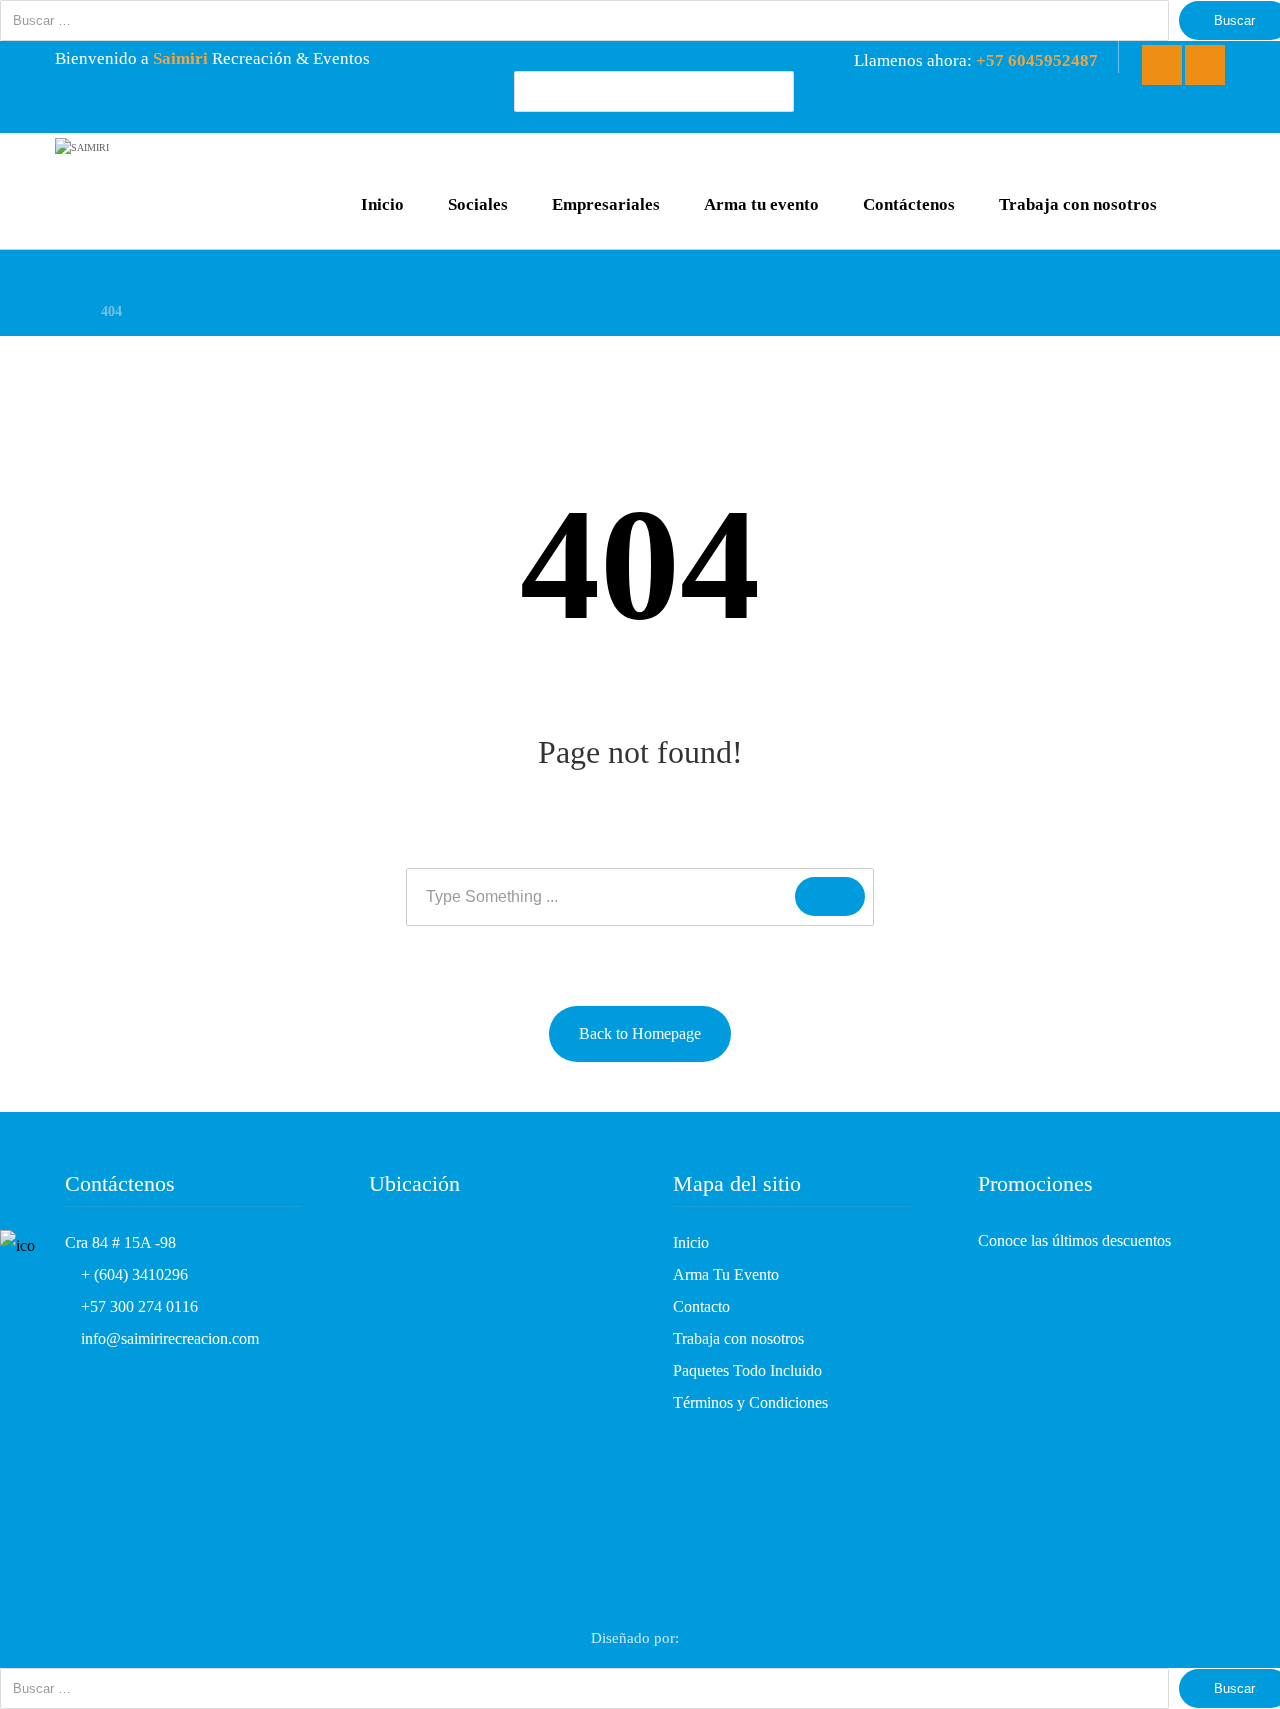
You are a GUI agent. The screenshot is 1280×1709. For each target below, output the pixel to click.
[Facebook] (1162, 65)
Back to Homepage (640, 1033)
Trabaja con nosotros (738, 1338)
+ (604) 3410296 (132, 1274)
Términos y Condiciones (750, 1402)
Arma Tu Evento (726, 1274)
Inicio (691, 1242)
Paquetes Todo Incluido (747, 1370)
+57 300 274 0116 (137, 1306)
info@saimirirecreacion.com (168, 1338)
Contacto (701, 1306)
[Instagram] (1205, 65)
